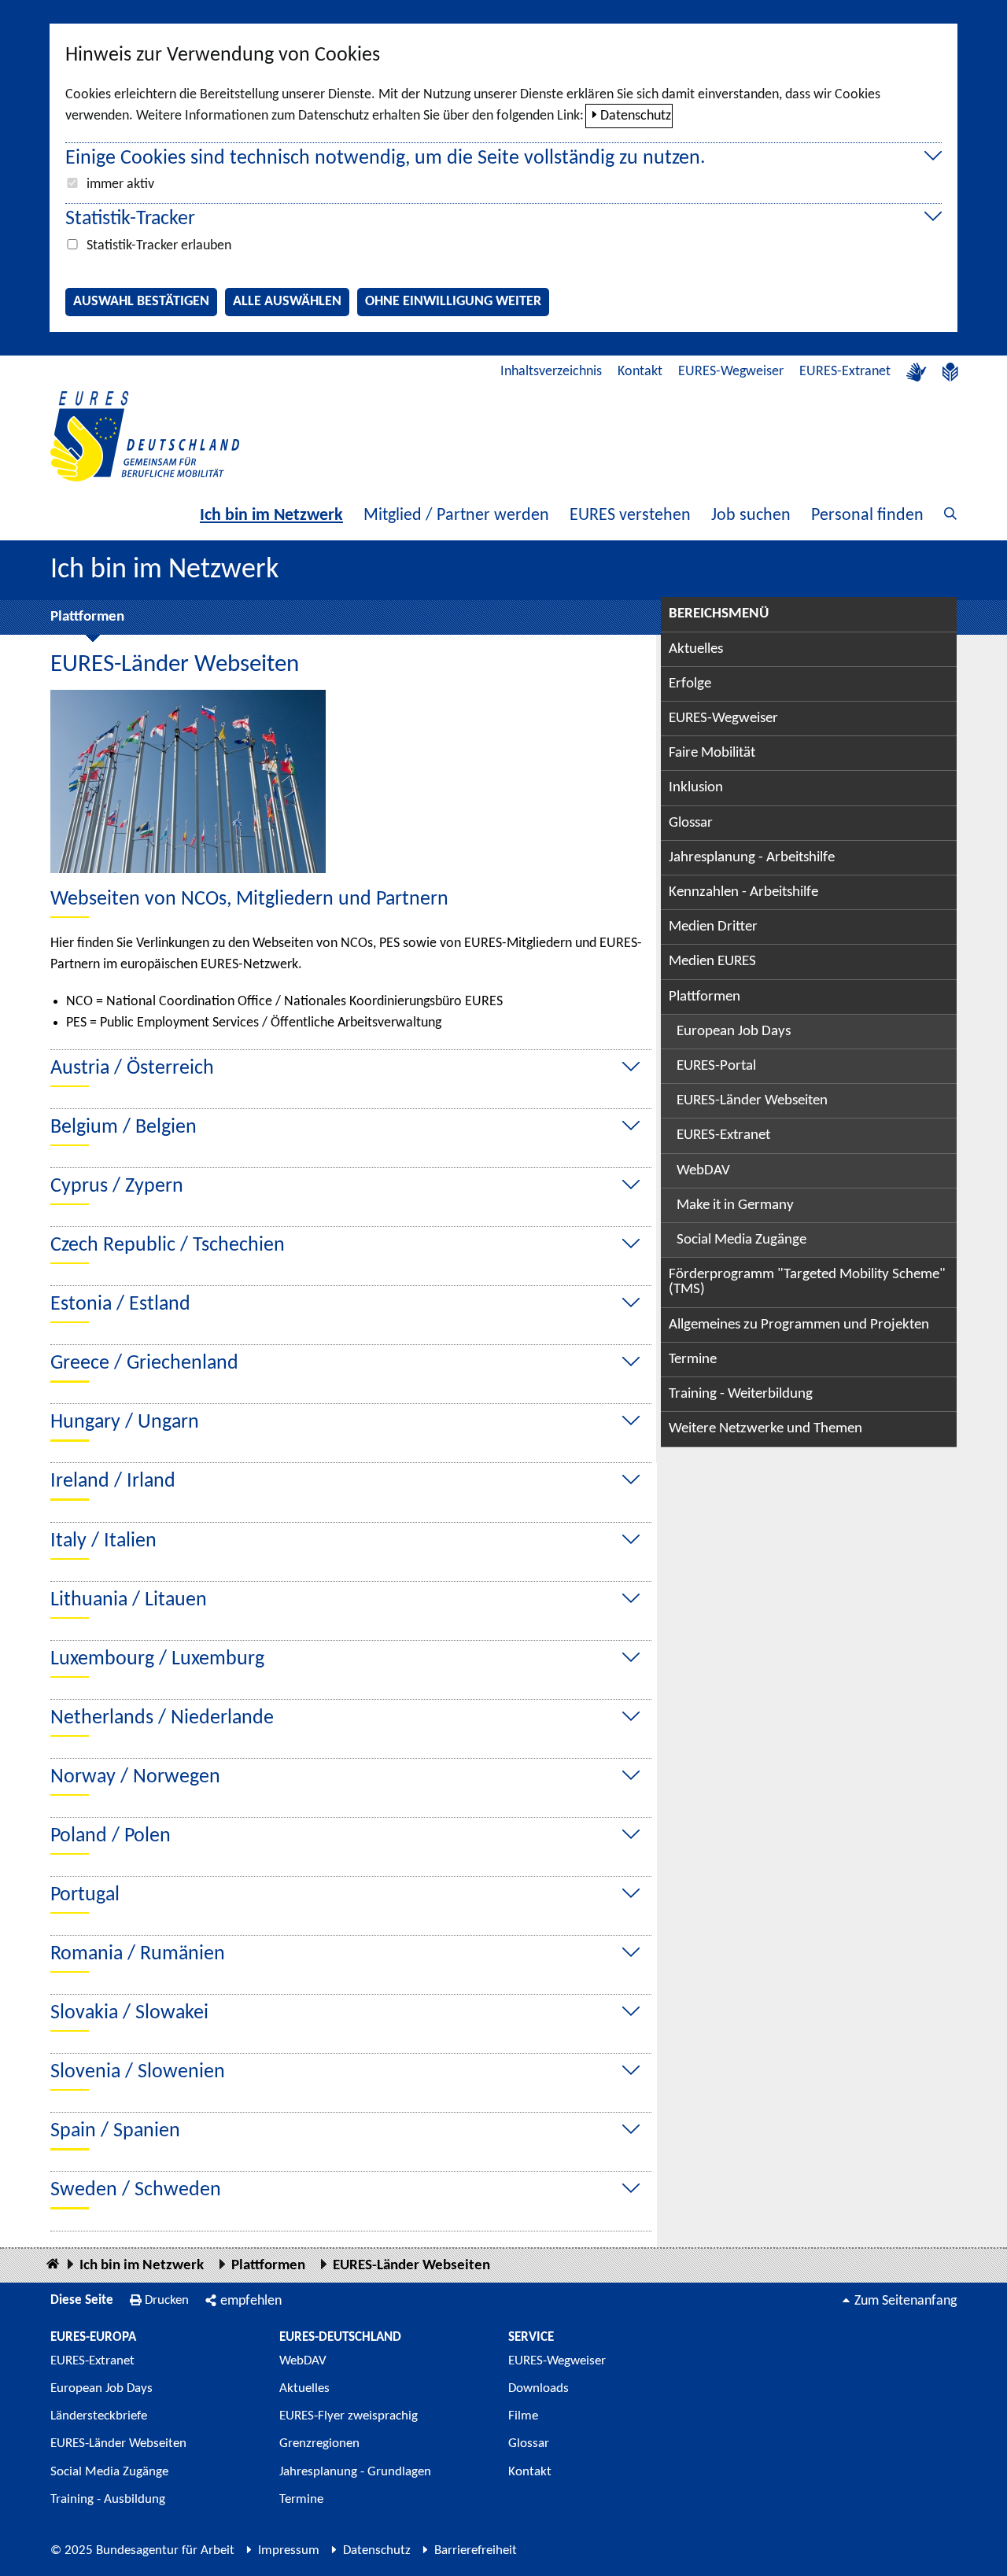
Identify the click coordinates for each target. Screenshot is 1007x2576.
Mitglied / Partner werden (456, 516)
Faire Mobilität (712, 753)
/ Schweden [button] (136, 2190)
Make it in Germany (735, 1205)
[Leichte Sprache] (950, 372)
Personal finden (867, 516)
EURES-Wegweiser (731, 372)
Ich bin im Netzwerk (271, 516)
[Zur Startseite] (145, 436)
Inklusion (696, 788)
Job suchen (751, 516)
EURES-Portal (716, 1066)
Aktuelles (696, 649)
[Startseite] (53, 2265)
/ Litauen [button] (129, 1600)
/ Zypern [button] (117, 1187)
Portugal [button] (85, 1895)
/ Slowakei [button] (129, 2013)
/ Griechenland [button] (144, 1364)
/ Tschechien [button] (168, 1246)
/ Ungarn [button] (125, 1423)
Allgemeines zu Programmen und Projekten (799, 1325)
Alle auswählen (287, 302)
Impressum (289, 2550)
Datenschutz (636, 116)
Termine (693, 1360)
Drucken (167, 2300)
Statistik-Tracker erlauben (159, 246)
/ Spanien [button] (115, 2131)
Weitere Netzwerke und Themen (765, 1429)
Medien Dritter (713, 927)
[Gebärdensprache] (917, 372)
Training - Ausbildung (108, 2499)
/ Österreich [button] (132, 1069)
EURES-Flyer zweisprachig (349, 2416)
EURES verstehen (630, 516)
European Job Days (734, 1032)
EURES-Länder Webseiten (752, 1101)
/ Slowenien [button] (138, 2072)
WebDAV (703, 1171)
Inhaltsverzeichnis (551, 372)
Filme (523, 2416)
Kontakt (640, 372)
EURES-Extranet (845, 372)
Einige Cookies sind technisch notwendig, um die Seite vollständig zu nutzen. (385, 158)
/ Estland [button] (120, 1305)
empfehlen (251, 2301)
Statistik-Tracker (130, 219)
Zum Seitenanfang (906, 2301)
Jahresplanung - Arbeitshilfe (752, 858)
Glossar (691, 823)
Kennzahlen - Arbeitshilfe (743, 892)
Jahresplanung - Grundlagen (355, 2472)
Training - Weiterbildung (741, 1394)
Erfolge (690, 684)
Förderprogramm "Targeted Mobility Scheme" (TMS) (807, 1282)
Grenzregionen (319, 2443)
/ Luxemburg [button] (157, 1659)
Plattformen (87, 617)
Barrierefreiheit (476, 2550)
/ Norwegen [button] (135, 1777)
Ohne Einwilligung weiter (453, 302)
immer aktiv (120, 184)
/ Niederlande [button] (162, 1718)
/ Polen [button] (111, 1836)
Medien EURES (712, 962)
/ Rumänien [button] (138, 1954)
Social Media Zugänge (741, 1240)
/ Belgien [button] (124, 1128)
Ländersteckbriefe (99, 2416)
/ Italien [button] (103, 1541)
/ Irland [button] (113, 1481)
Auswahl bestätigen (141, 302)
